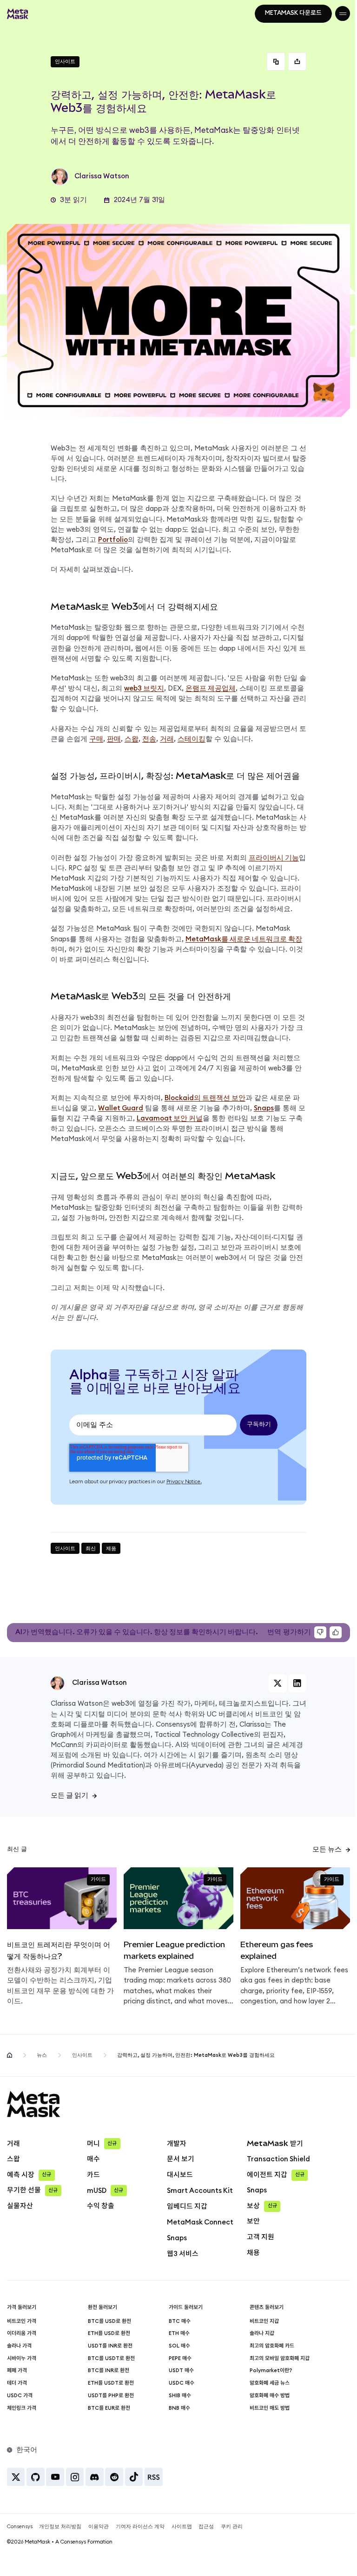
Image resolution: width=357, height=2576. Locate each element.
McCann (64, 1745)
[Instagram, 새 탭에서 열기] (75, 2477)
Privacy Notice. (184, 1482)
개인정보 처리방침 (60, 2527)
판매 (114, 739)
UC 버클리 (223, 1714)
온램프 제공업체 (211, 688)
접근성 (206, 2527)
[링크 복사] (276, 62)
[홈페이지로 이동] (10, 2055)
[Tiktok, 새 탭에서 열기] (134, 2477)
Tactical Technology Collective (204, 1735)
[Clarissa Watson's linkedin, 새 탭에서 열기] (297, 1683)
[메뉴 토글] (343, 13)
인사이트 (82, 2055)
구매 (96, 739)
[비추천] (320, 1632)
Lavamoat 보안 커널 (170, 1118)
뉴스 (42, 2055)
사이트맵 (182, 2527)
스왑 (132, 739)
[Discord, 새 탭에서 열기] (95, 2477)
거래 (167, 739)
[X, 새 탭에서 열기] (16, 2477)
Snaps (264, 1108)
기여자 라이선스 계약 (140, 2527)
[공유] (297, 62)
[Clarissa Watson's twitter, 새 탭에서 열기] (278, 1683)
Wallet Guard (121, 1108)
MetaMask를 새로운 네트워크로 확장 (244, 939)
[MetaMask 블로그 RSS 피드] (154, 2477)
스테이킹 (192, 739)
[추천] (336, 1632)
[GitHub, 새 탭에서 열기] (36, 2477)
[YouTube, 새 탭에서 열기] (55, 2477)
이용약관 (99, 2527)
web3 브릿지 (144, 688)
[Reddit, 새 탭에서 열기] (114, 2477)
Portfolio (113, 540)
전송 (149, 739)
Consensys (173, 1725)
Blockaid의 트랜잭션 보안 (205, 1098)
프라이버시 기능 (274, 858)
